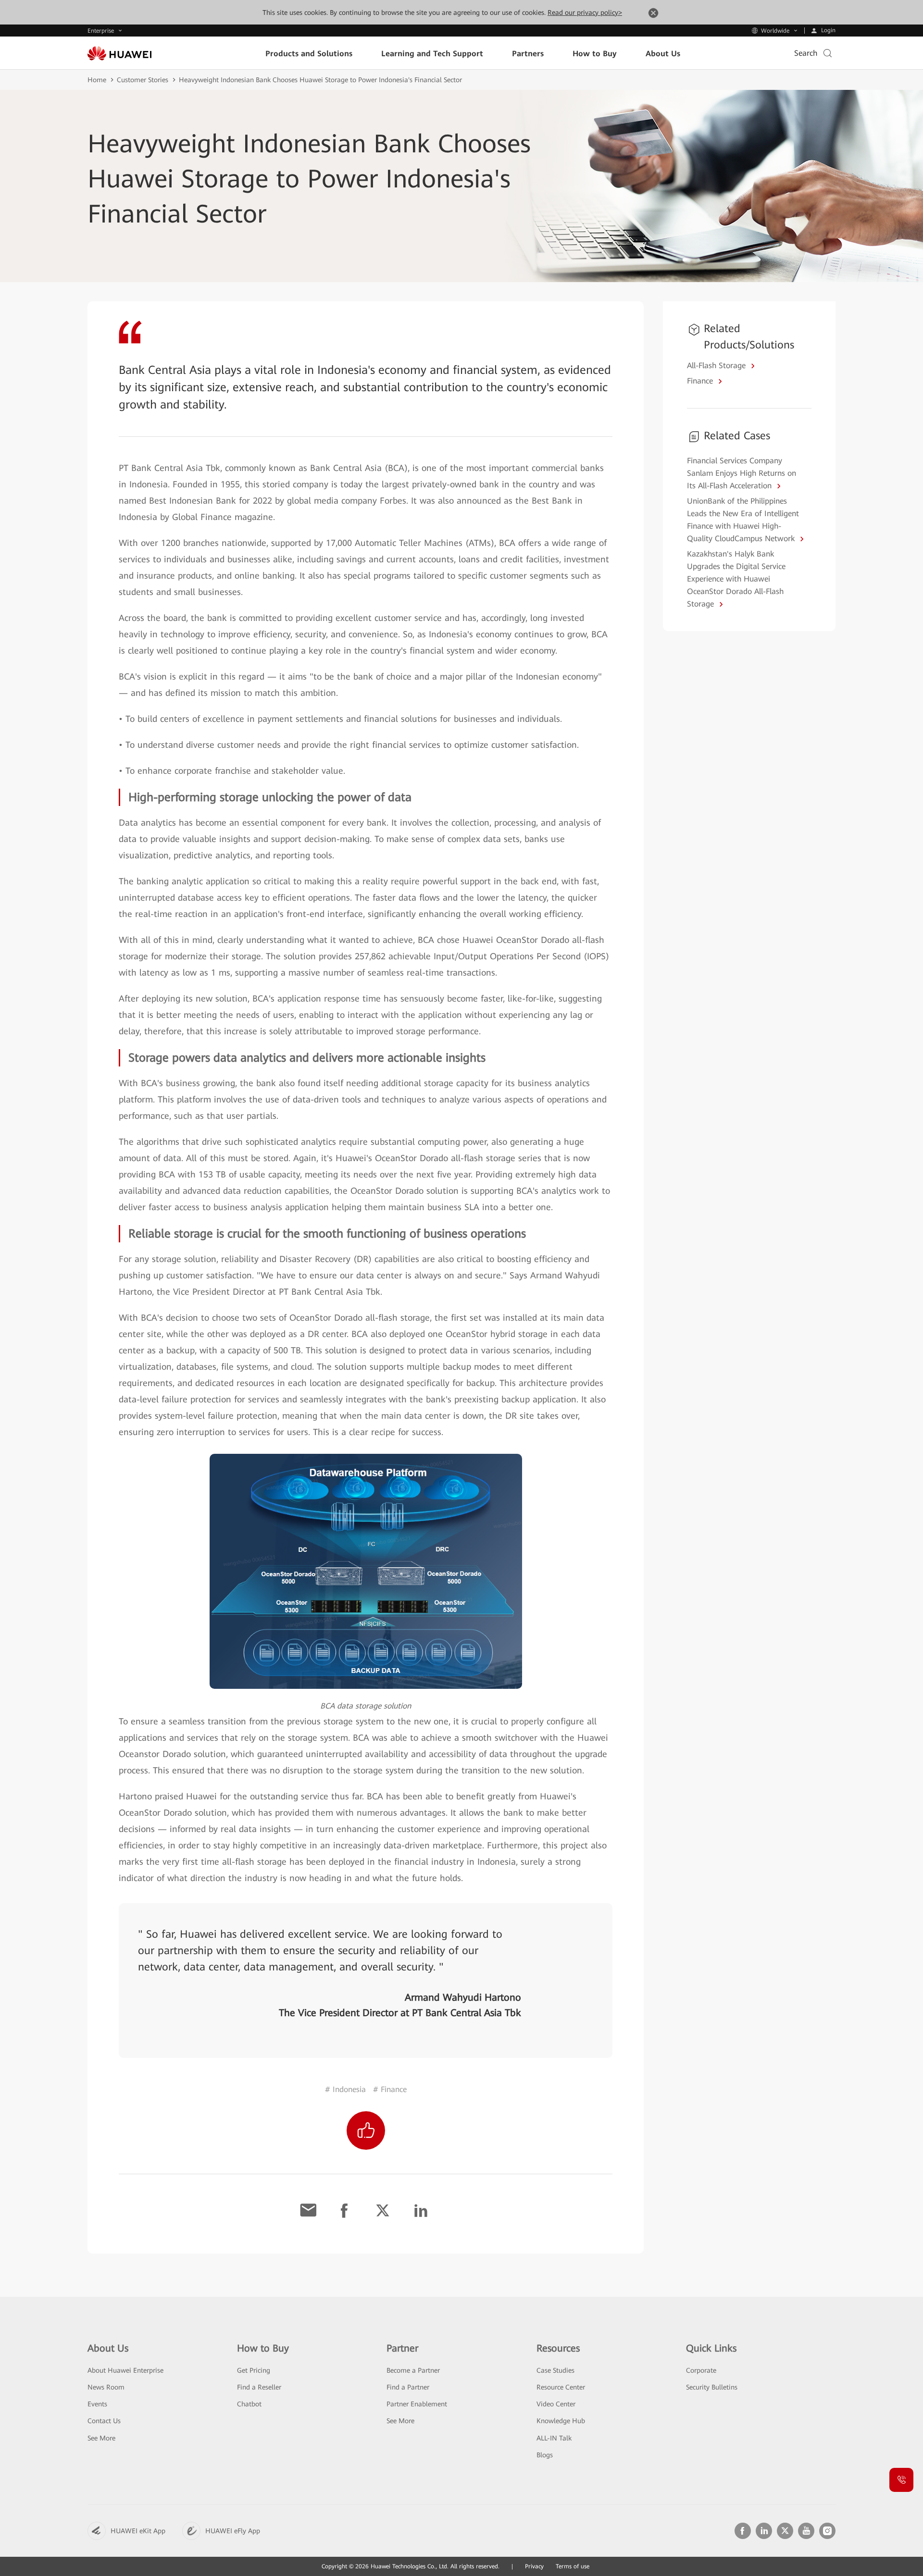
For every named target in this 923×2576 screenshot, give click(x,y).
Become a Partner (413, 2370)
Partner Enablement (417, 2404)
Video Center (556, 2404)
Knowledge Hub (561, 2421)
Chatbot (249, 2404)
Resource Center (561, 2387)
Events (97, 2404)
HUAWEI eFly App (233, 2531)
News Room (106, 2387)
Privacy (534, 2566)
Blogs (545, 2455)
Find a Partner (408, 2387)
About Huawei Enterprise (125, 2370)
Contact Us (104, 2421)
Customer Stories (143, 80)
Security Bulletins (712, 2387)
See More (101, 2438)
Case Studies (555, 2370)
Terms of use (573, 2566)
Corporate (701, 2370)
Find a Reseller (259, 2387)
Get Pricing (254, 2370)
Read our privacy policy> (585, 12)
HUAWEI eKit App (138, 2531)
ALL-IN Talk (554, 2438)
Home (97, 80)
